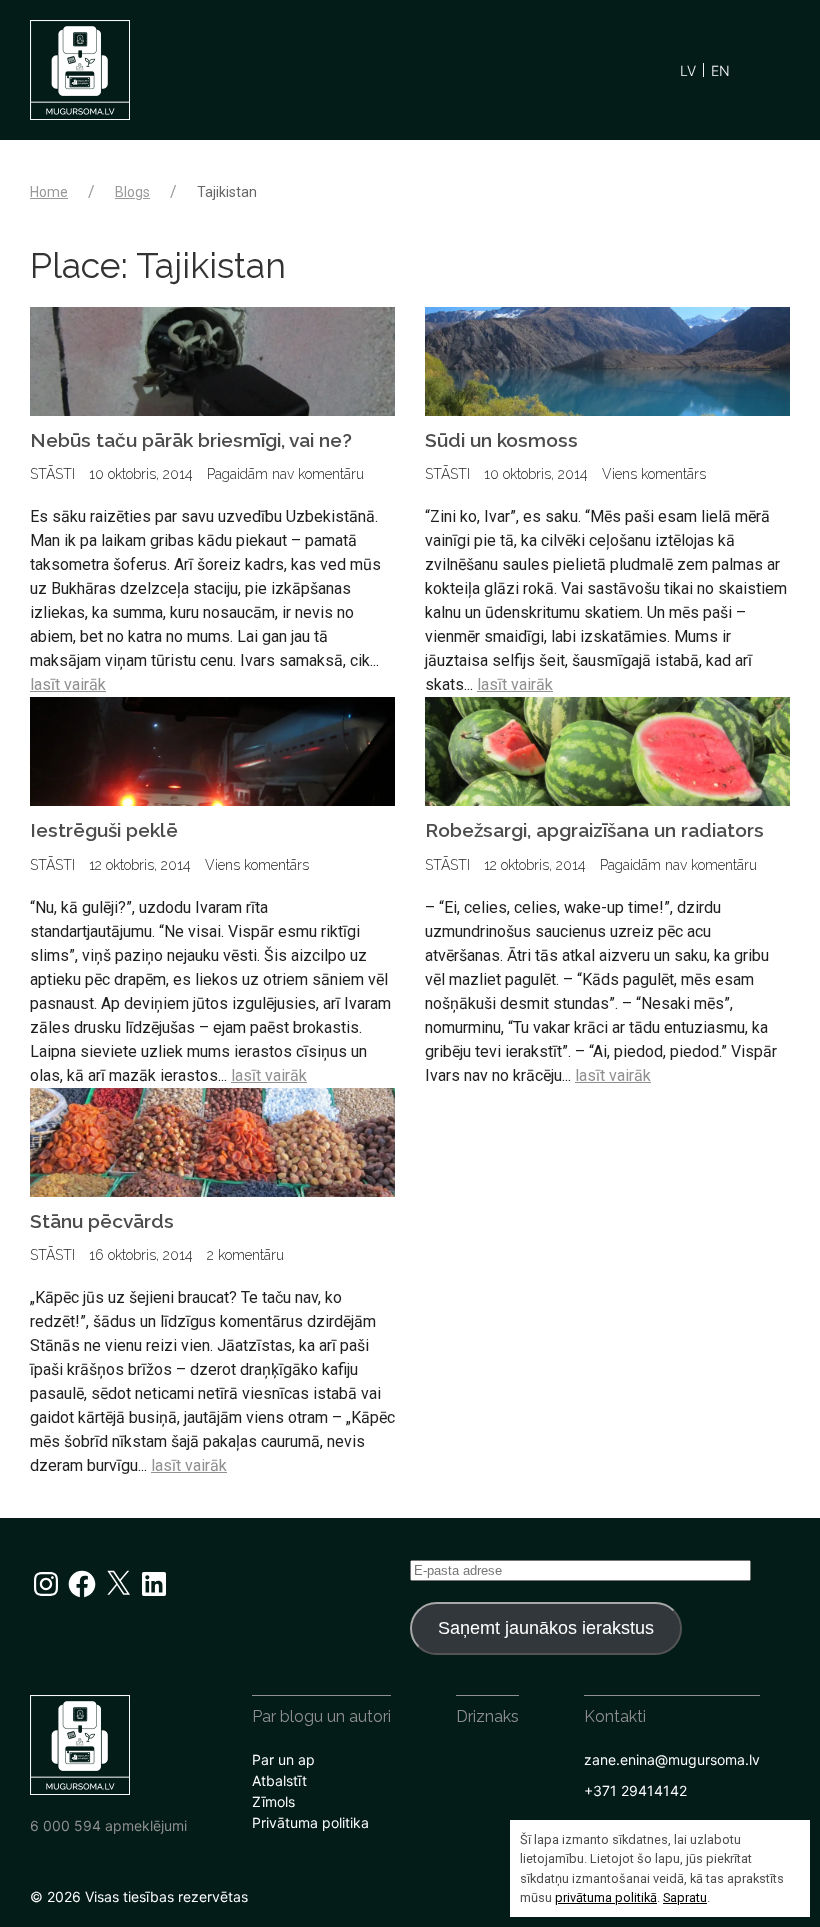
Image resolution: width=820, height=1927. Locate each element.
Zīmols (273, 1801)
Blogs (132, 192)
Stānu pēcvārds (102, 1221)
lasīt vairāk (68, 684)
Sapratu (685, 1897)
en (720, 70)
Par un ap (283, 1759)
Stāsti (52, 474)
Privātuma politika (310, 1822)
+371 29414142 (635, 1790)
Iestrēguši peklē (104, 830)
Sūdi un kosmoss (501, 440)
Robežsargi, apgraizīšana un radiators (594, 830)
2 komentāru (245, 1255)
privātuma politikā (606, 1897)
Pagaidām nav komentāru (285, 474)
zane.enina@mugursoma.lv (672, 1759)
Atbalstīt (279, 1780)
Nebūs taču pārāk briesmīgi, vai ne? (191, 440)
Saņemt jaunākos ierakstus (546, 1628)
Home (49, 192)
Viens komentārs (654, 474)
